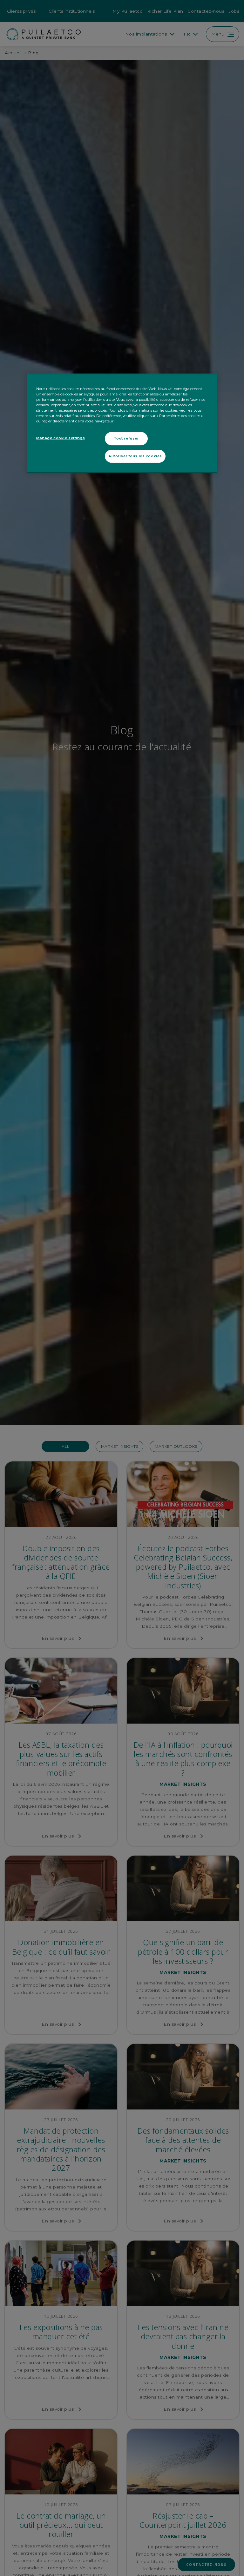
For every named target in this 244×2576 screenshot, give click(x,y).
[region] (122, 423)
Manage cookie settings (61, 438)
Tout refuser (126, 438)
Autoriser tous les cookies (135, 456)
